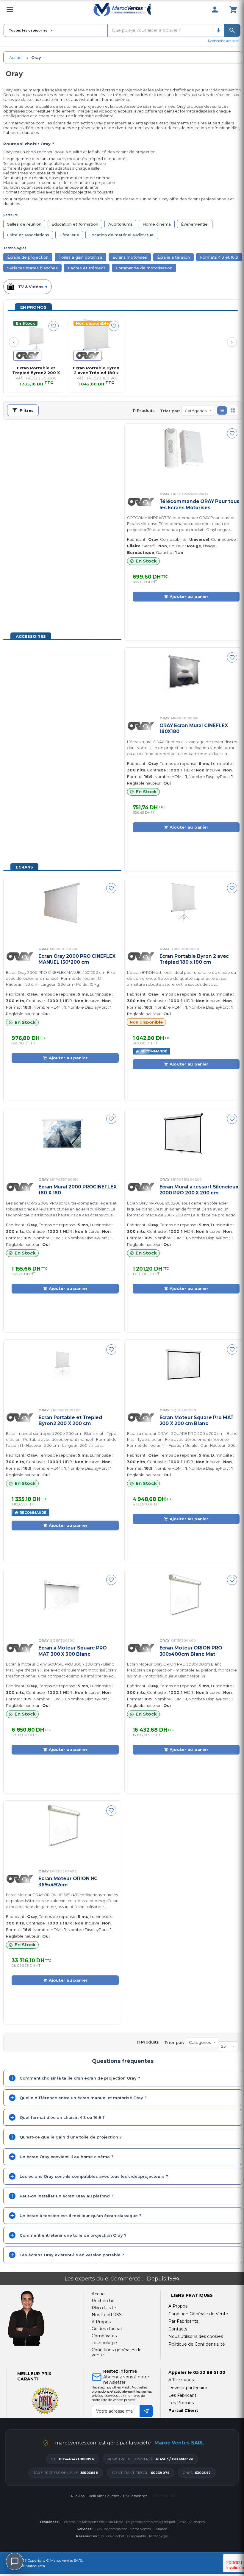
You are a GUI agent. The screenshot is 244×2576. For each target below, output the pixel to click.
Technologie (158, 2536)
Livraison (161, 2529)
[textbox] (160, 30)
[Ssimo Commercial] (41, 2318)
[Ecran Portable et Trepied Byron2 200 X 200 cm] (36, 341)
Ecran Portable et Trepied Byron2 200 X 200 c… (36, 370)
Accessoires (31, 636)
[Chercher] (232, 30)
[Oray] (27, 356)
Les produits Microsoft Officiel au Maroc (93, 2522)
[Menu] (10, 10)
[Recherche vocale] (218, 30)
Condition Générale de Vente (198, 2314)
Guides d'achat (113, 2536)
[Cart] (233, 10)
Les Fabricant (182, 2395)
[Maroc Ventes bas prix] (122, 10)
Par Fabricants (183, 2321)
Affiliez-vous (181, 2380)
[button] (222, 410)
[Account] (215, 10)
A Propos (178, 2306)
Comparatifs (136, 2536)
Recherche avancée (224, 41)
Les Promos (181, 2403)
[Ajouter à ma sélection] (54, 326)
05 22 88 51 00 (209, 2372)
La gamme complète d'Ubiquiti (151, 2522)
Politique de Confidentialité (197, 2344)
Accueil (16, 57)
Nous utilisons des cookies (196, 2336)
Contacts (178, 2329)
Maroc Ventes (140, 2529)
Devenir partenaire (188, 2388)
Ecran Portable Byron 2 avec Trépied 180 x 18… (96, 370)
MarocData (35, 2566)
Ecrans (24, 867)
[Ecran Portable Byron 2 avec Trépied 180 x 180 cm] (96, 341)
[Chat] (15, 2561)
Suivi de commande (111, 2529)
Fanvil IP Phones (191, 2522)
